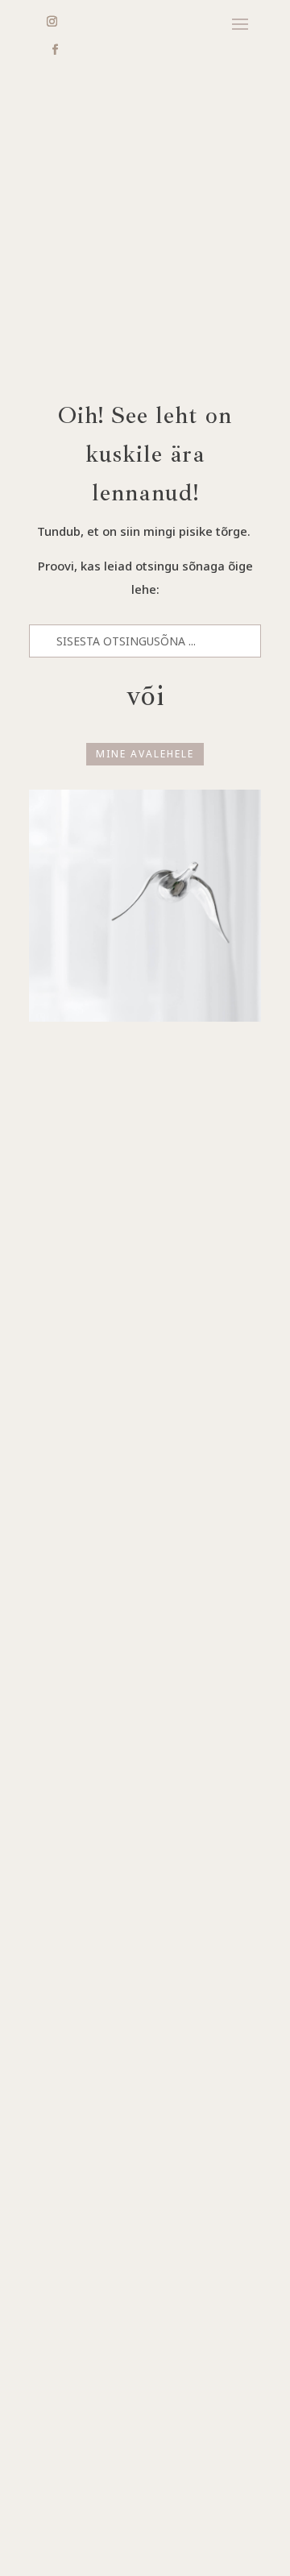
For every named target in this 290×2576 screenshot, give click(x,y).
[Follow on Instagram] (52, 22)
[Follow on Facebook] (55, 50)
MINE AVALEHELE (145, 754)
